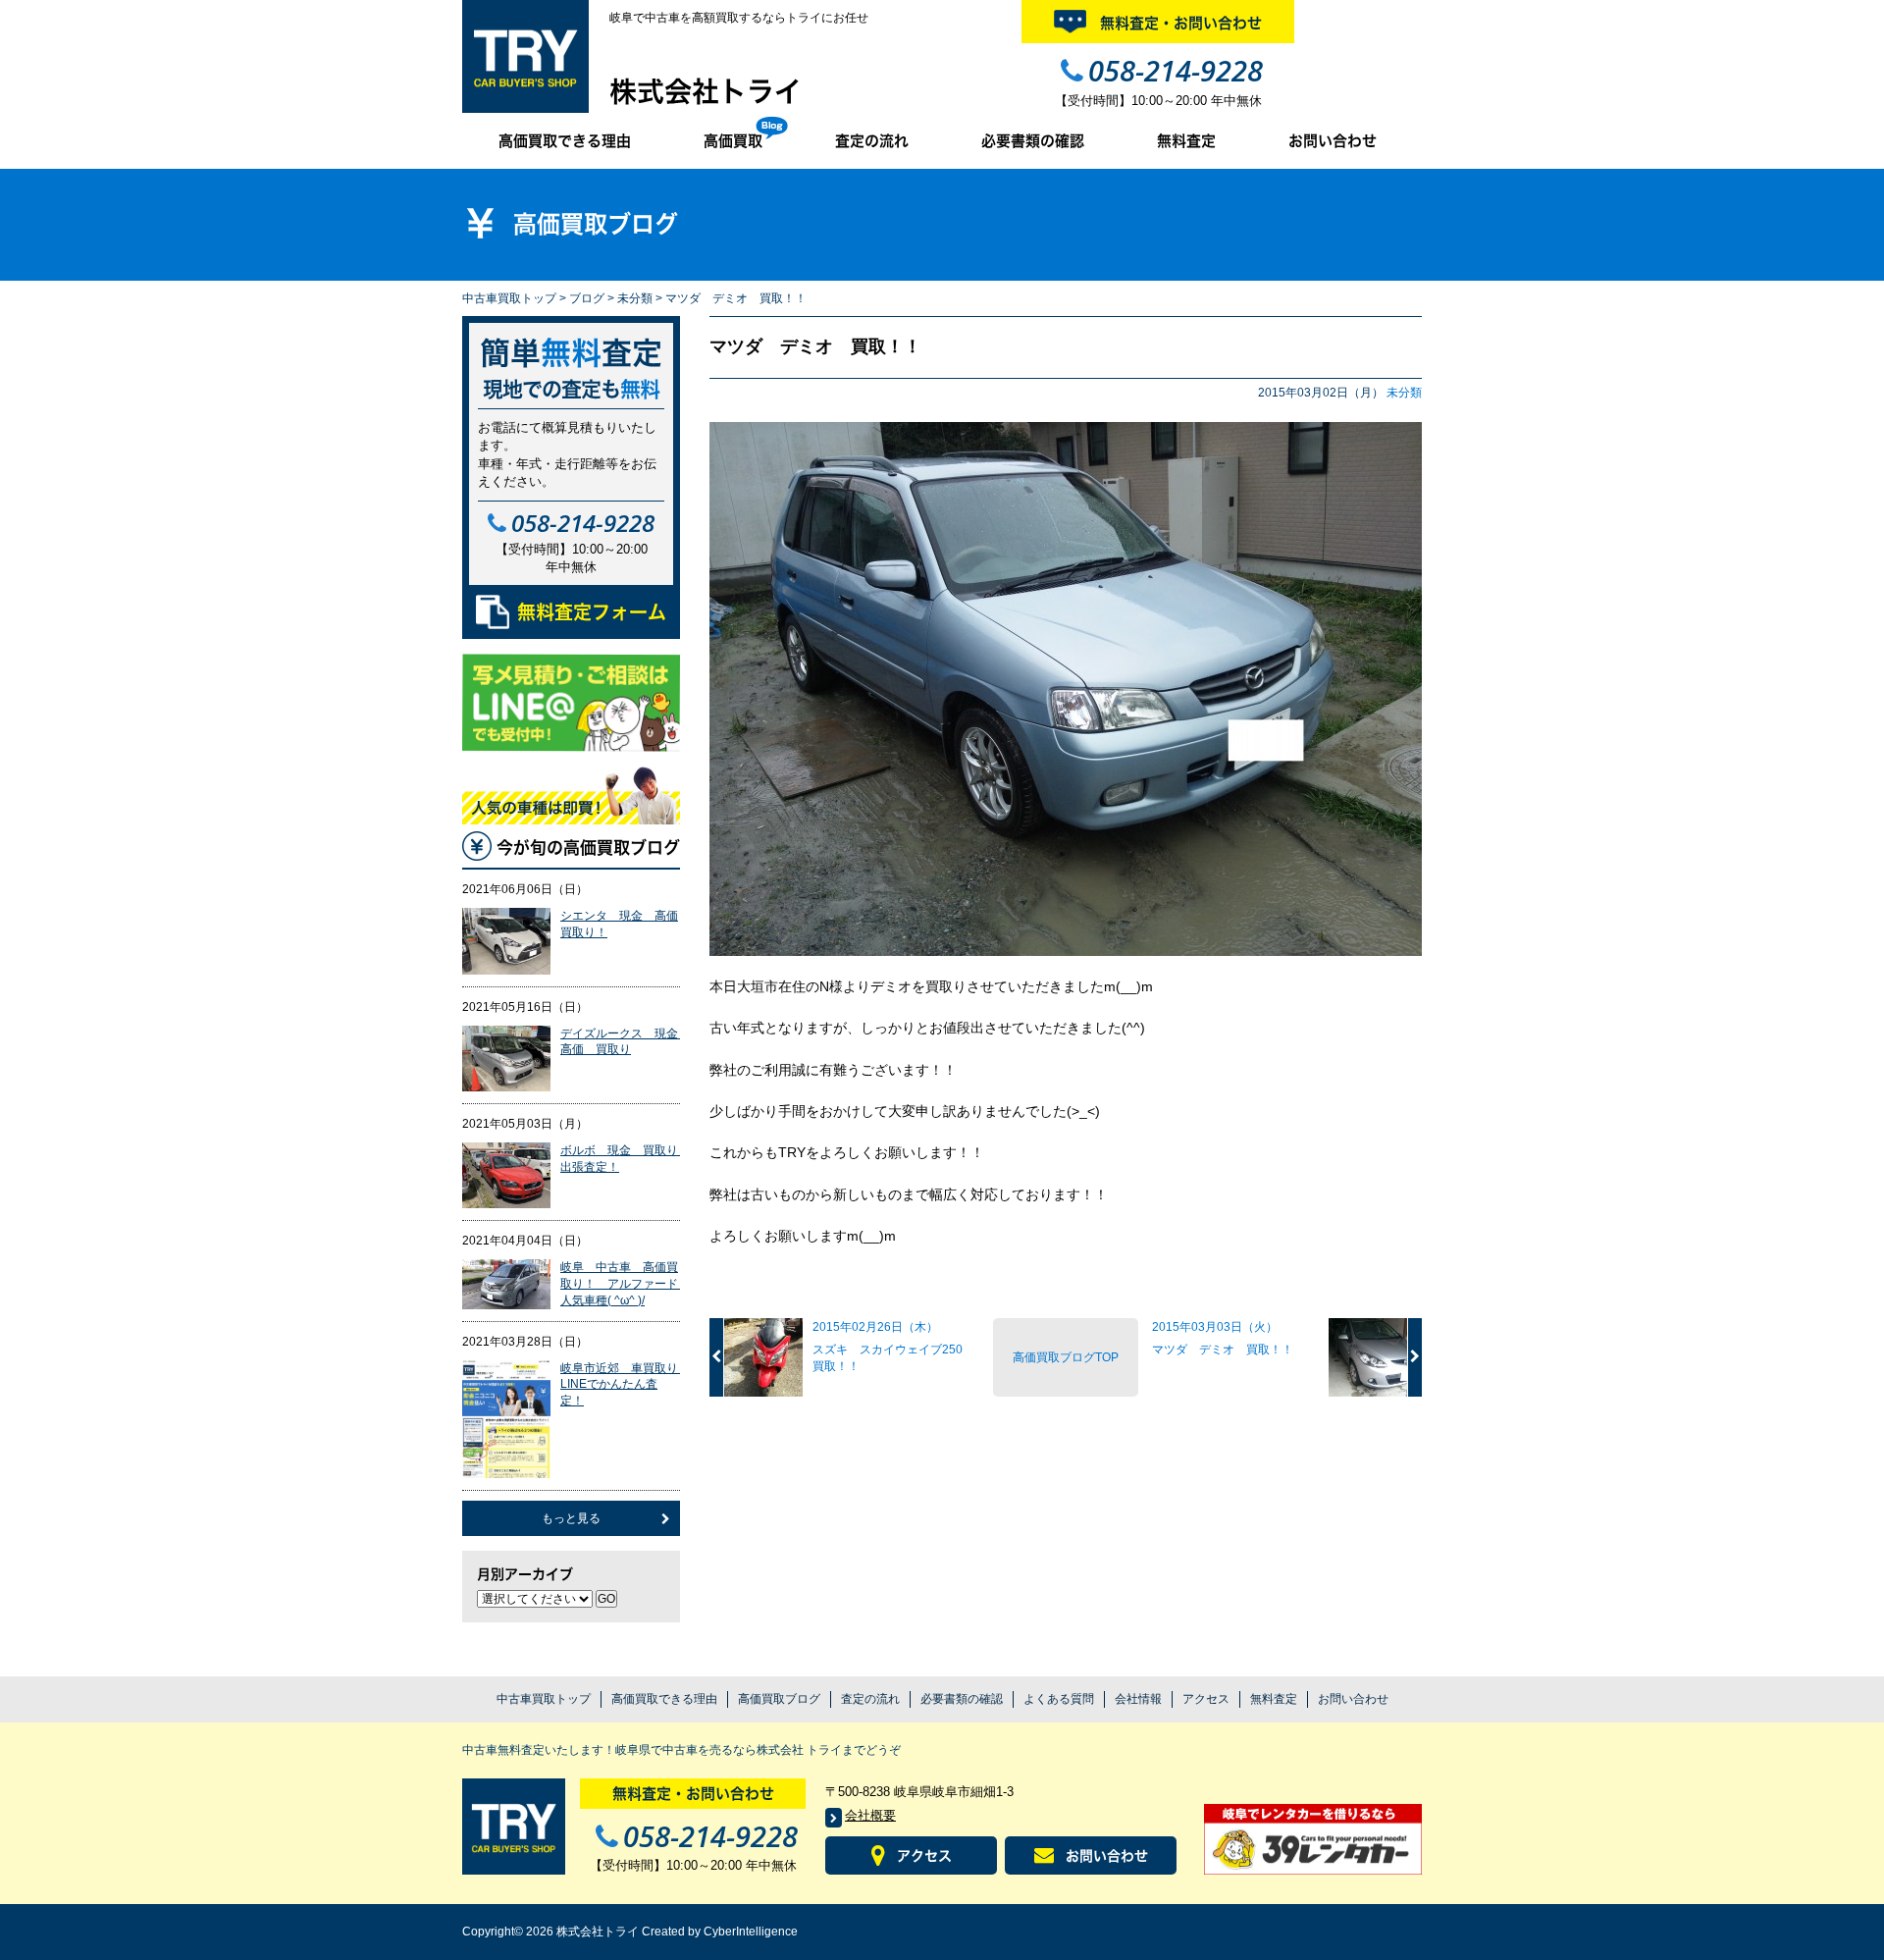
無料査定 (1186, 141)
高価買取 (733, 141)
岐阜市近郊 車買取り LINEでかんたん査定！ (625, 1385)
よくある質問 (1059, 1699)
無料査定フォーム (592, 612)
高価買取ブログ (779, 1699)
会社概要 (870, 1815)
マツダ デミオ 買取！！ (815, 346)
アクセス (1206, 1699)
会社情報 (1138, 1699)
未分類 (635, 298)
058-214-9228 (1176, 70)
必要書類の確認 (1033, 141)
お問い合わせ (1333, 141)
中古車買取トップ (509, 298)
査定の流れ (872, 141)
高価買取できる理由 (565, 141)
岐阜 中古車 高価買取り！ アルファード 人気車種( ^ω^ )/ (625, 1284)
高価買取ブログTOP (1066, 1357)
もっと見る (571, 1518)
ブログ (587, 298)
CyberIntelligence (751, 1932)
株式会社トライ (706, 91)
